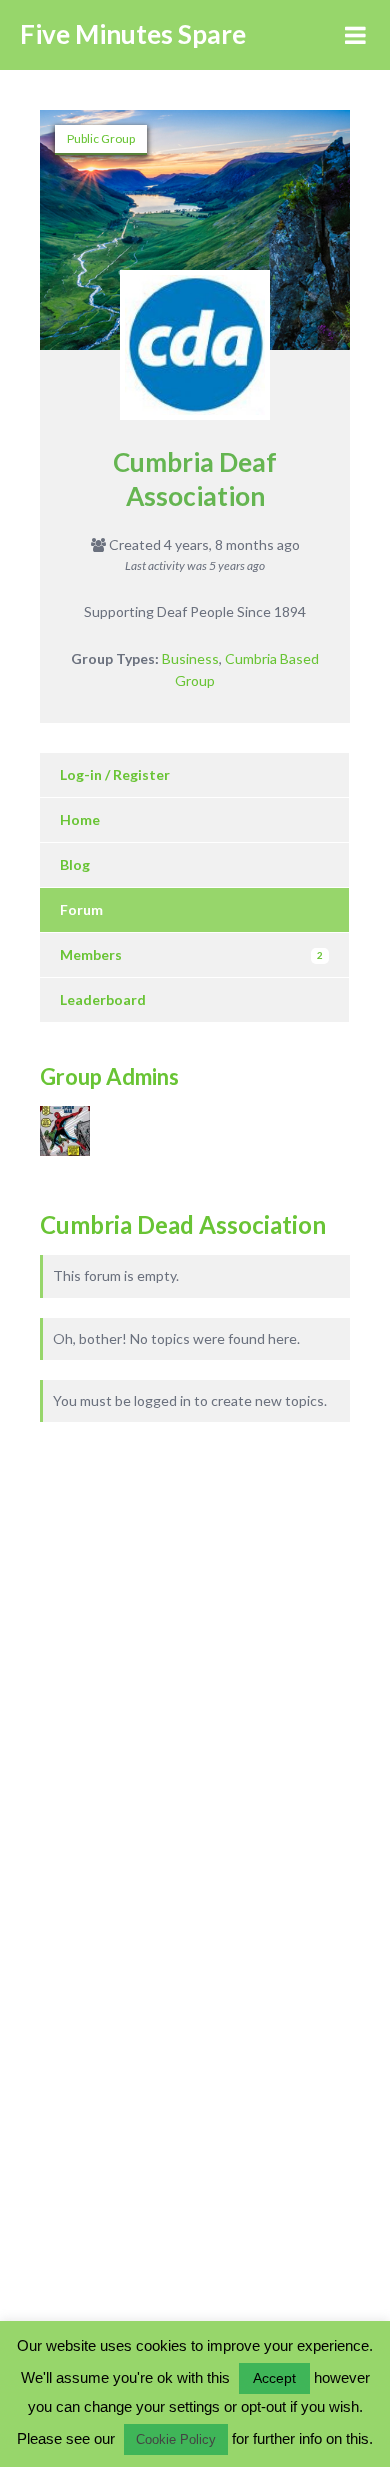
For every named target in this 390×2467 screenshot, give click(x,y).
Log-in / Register (115, 774)
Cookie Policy (176, 2439)
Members (191, 954)
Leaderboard (103, 999)
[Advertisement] (160, 1632)
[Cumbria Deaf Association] (195, 355)
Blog (75, 864)
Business (190, 658)
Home (80, 819)
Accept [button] (274, 2378)
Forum (81, 909)
